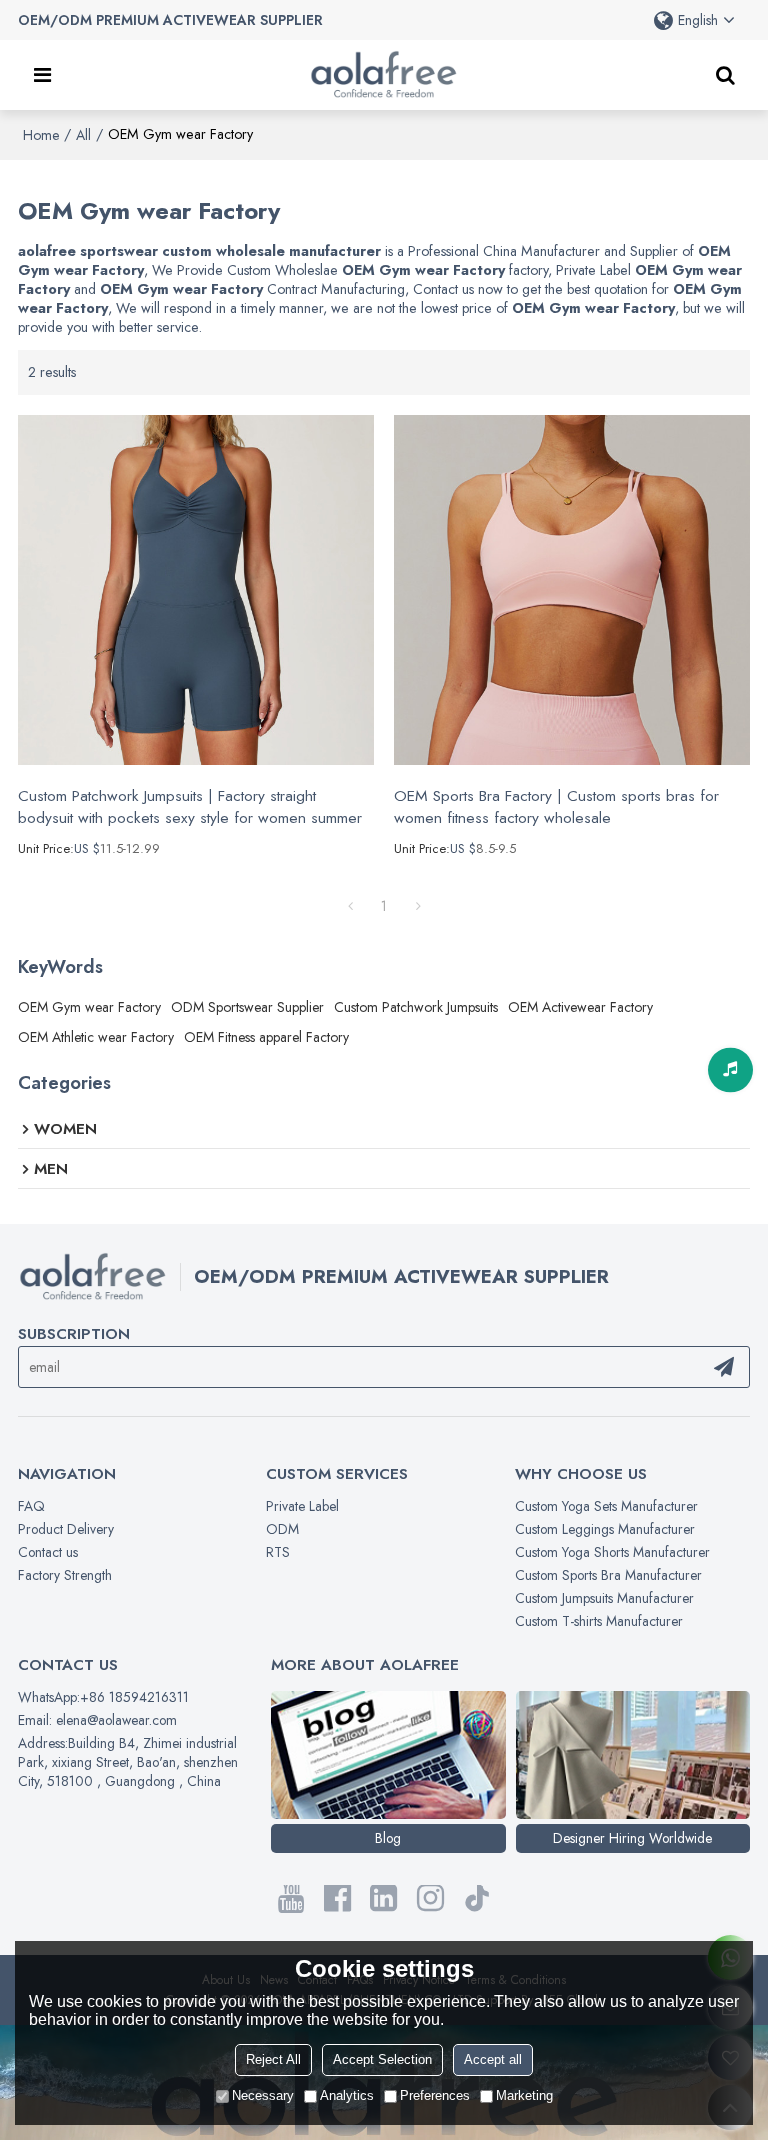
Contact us (48, 1552)
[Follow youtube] (291, 1899)
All (83, 135)
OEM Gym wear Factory (89, 1007)
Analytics (347, 2095)
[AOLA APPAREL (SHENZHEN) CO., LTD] (384, 75)
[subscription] (724, 1367)
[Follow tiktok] (477, 1899)
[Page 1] (350, 906)
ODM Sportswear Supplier (247, 1007)
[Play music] (730, 1070)
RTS (278, 1552)
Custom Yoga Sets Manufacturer (606, 1506)
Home (41, 135)
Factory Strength (65, 1575)
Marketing (524, 2095)
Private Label (302, 1506)
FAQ (31, 1506)
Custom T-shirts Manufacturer (599, 1621)
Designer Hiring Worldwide (632, 1838)
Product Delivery (66, 1529)
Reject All (273, 2059)
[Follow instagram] (430, 1899)
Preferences (435, 2095)
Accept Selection (382, 2059)
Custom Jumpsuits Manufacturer (604, 1598)
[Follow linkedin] (384, 1899)
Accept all (493, 2059)
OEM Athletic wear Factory (96, 1037)
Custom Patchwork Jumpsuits (416, 1007)
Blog (388, 1838)
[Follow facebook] (337, 1899)
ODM (282, 1529)
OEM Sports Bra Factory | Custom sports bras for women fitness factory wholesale (556, 807)
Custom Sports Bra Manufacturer (608, 1575)
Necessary (263, 2095)
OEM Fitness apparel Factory (266, 1037)
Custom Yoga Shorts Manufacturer (612, 1552)
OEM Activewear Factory (580, 1007)
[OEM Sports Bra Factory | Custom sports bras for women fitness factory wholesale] (572, 590)
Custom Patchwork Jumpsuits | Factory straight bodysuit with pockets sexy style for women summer (190, 807)
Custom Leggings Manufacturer (605, 1529)
